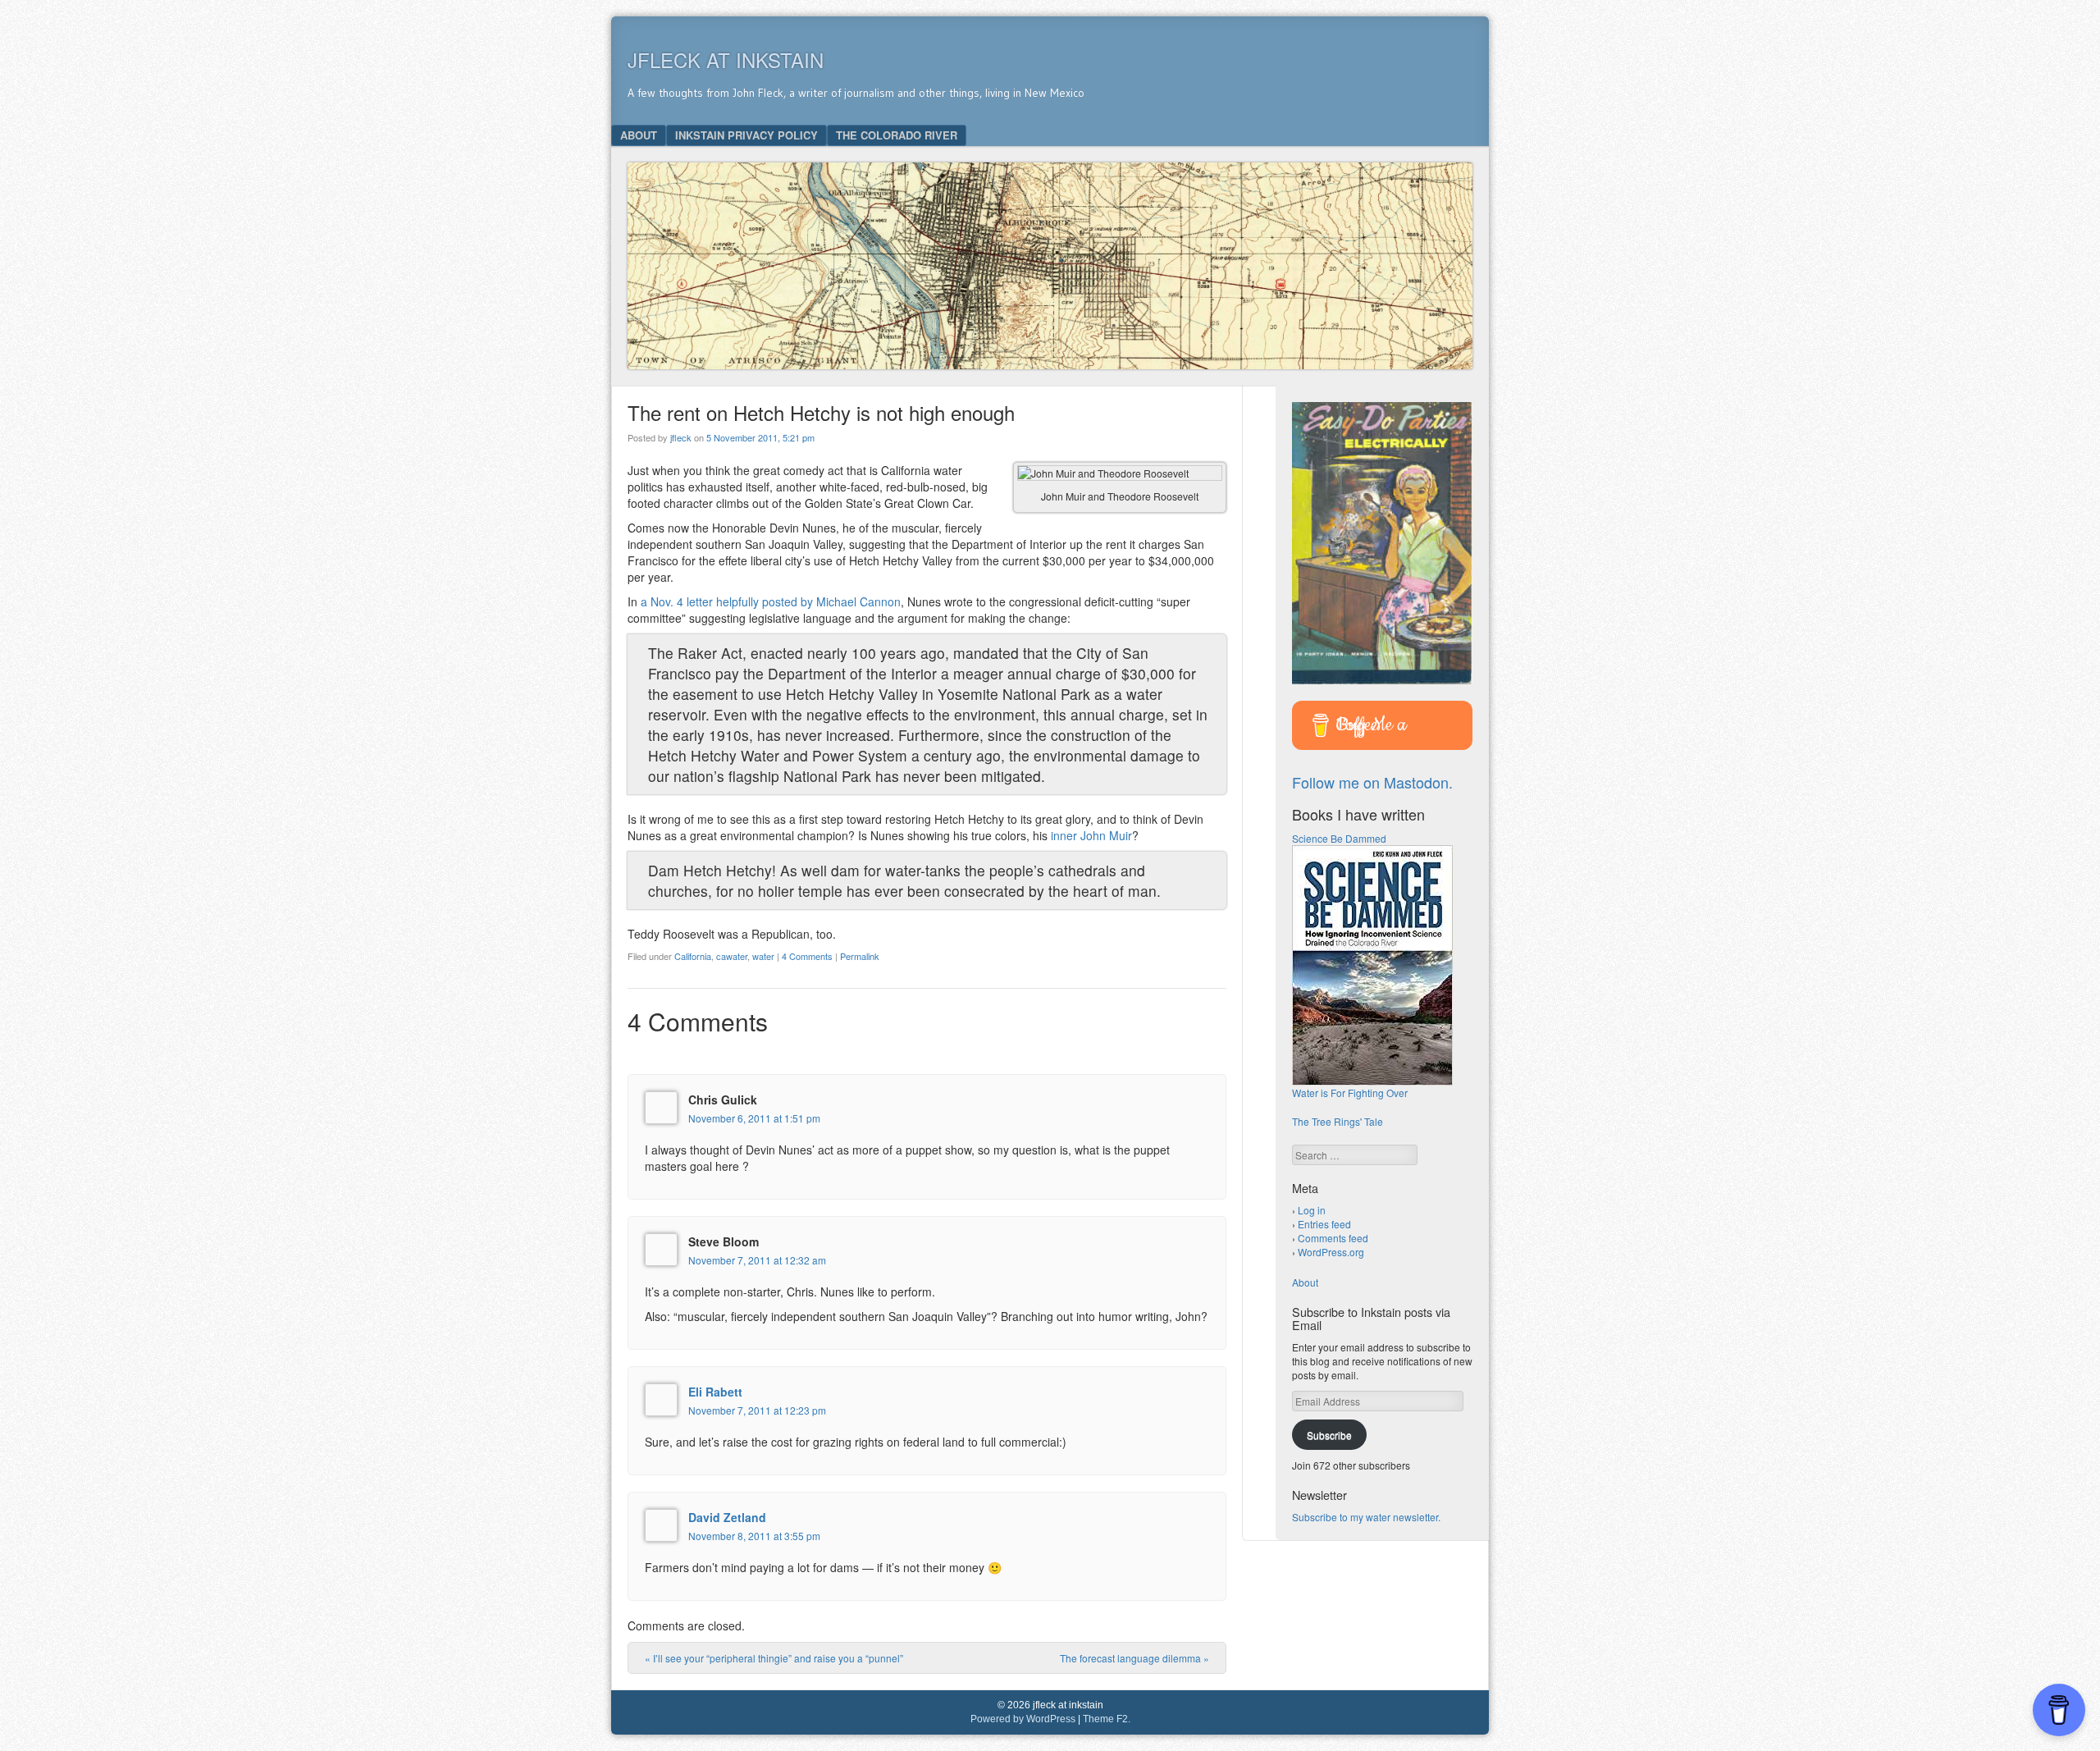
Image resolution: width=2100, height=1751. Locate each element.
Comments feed (1333, 1238)
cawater (732, 956)
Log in (1312, 1210)
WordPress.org (1331, 1252)
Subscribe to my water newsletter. (1366, 1517)
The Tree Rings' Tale (1338, 1121)
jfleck (681, 437)
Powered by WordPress (1023, 1719)
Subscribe (1329, 1435)
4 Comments (807, 956)
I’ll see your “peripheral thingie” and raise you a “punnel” (774, 1658)
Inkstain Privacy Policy (746, 135)
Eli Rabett (715, 1392)
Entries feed (1324, 1224)
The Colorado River (897, 135)
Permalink (860, 956)
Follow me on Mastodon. (1372, 782)
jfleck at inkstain (726, 59)
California (693, 956)
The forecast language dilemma (1134, 1658)
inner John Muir (1091, 835)
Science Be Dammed (1339, 838)
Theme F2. (1107, 1719)
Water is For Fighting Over (1350, 1093)
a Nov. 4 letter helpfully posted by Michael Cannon (771, 601)
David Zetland (727, 1517)
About (639, 135)
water (763, 956)
